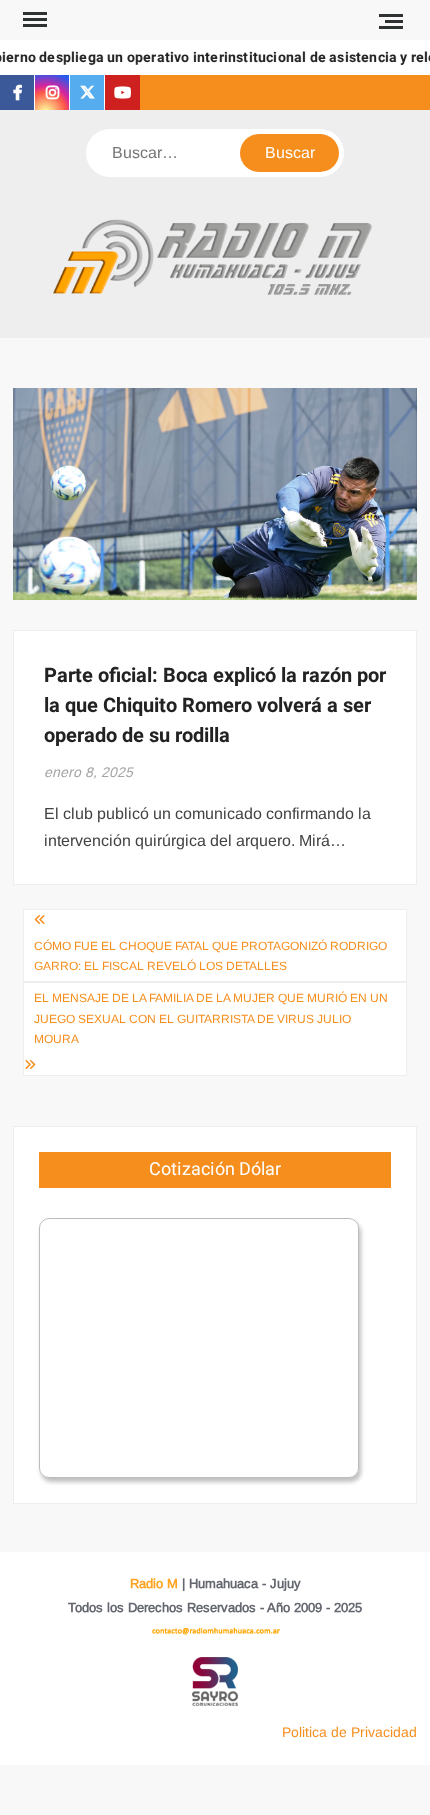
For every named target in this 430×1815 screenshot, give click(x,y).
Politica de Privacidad (349, 1732)
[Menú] (33, 20)
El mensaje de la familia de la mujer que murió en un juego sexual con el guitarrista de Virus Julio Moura (211, 1018)
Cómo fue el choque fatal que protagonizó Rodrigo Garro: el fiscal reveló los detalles (210, 956)
